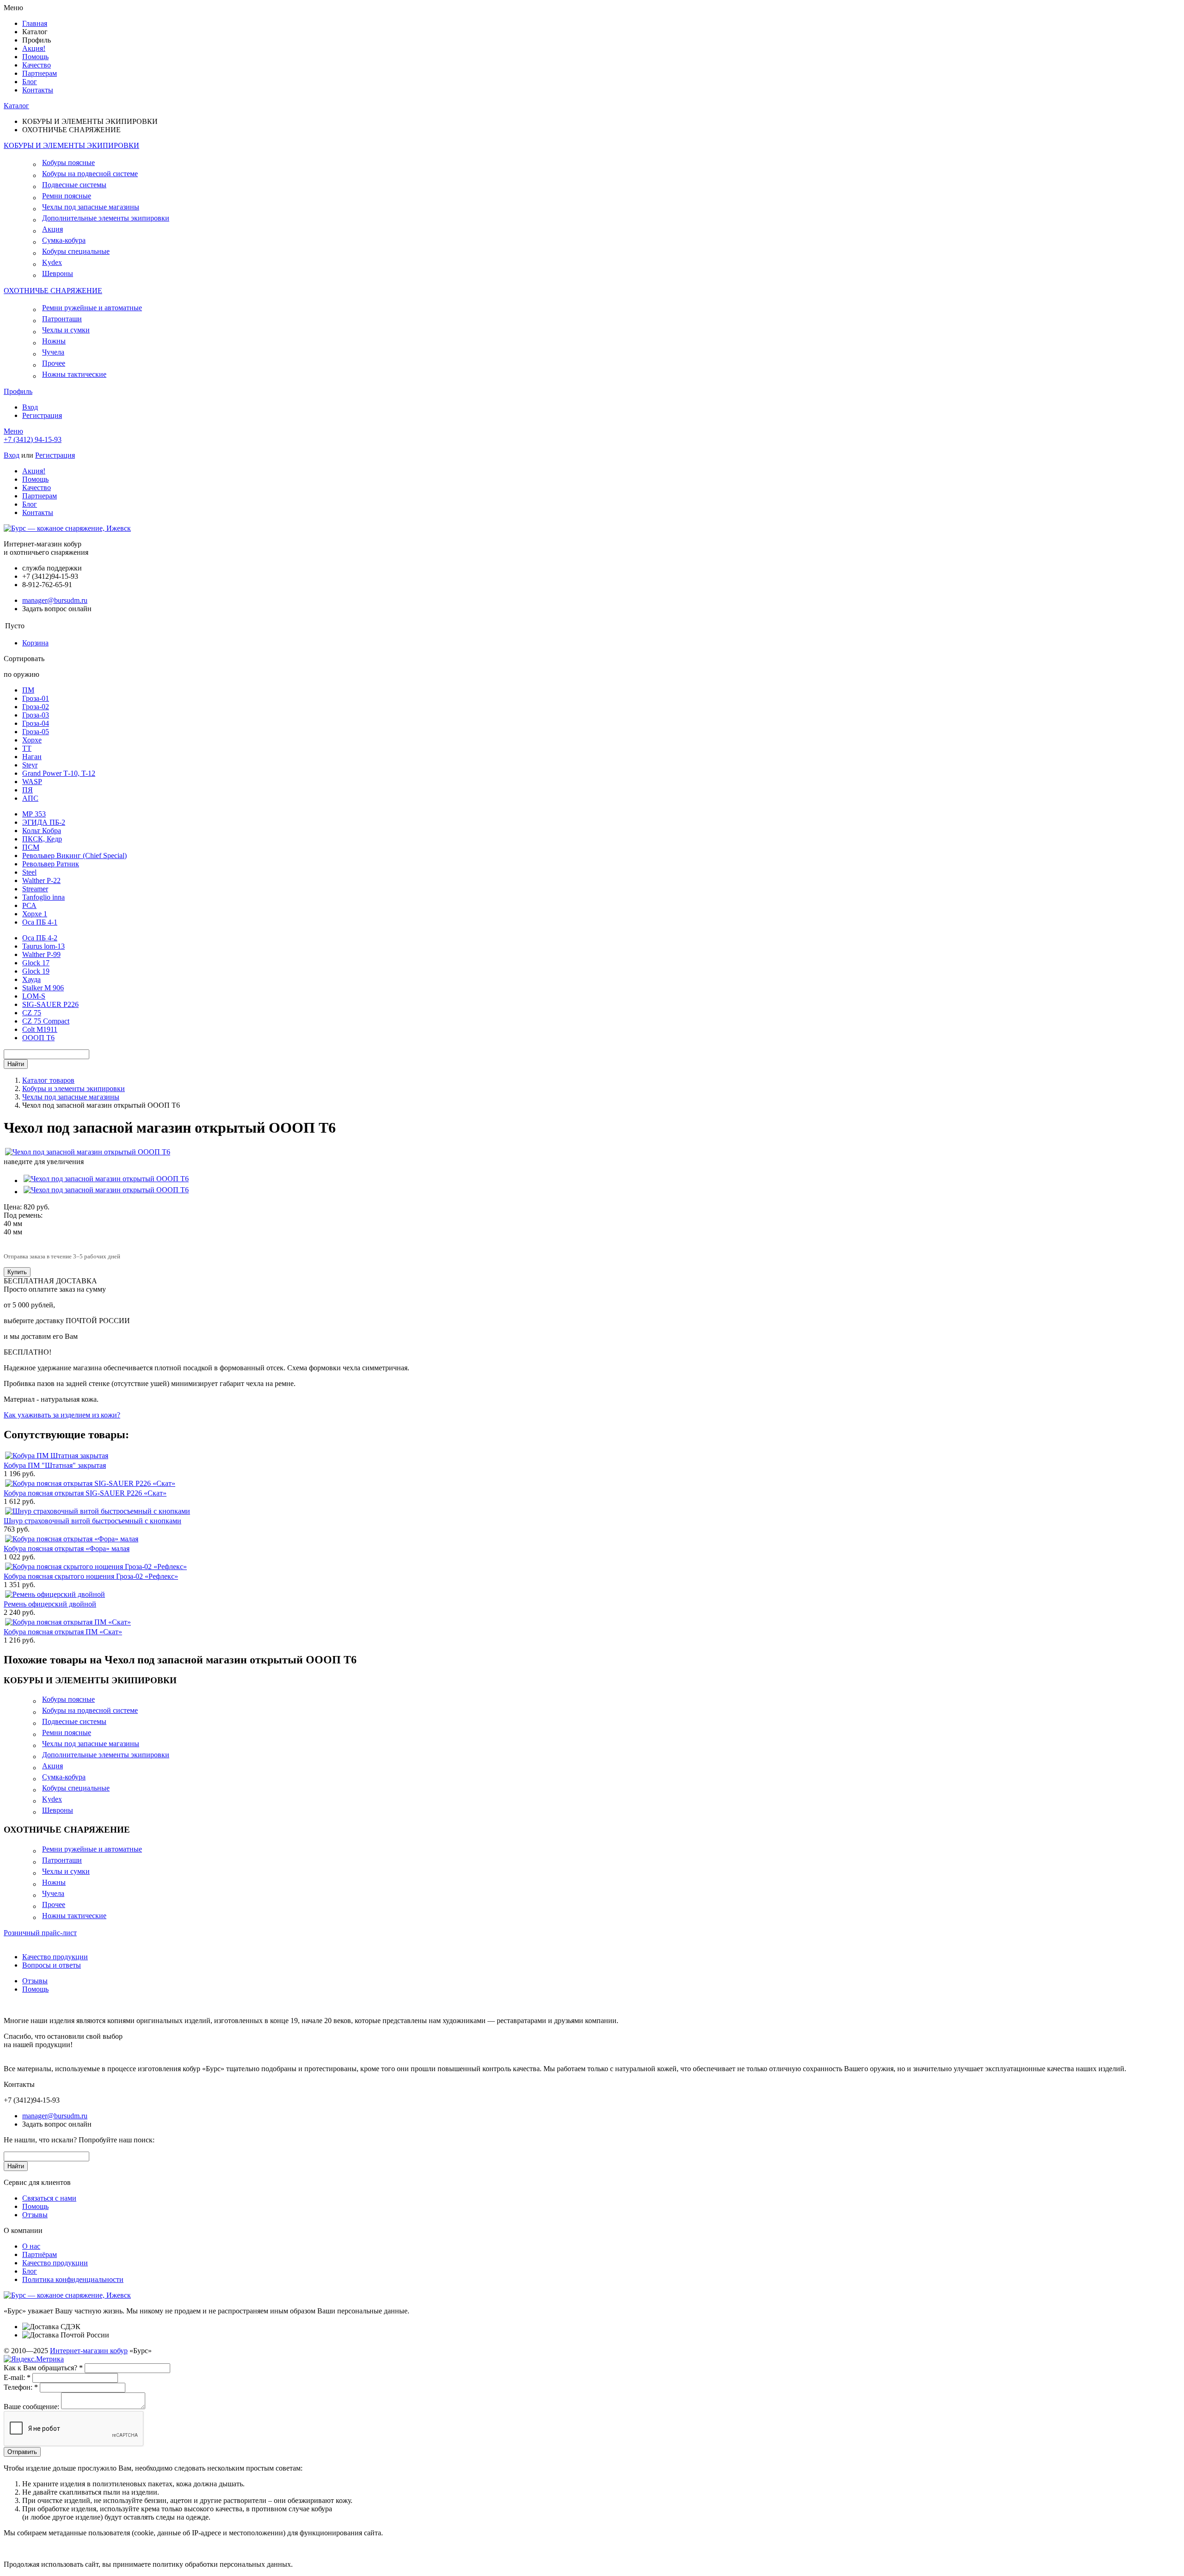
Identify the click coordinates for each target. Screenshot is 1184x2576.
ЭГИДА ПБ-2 (44, 822)
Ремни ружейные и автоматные (92, 308)
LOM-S (34, 996)
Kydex (52, 262)
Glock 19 (36, 971)
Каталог (16, 106)
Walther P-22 (41, 880)
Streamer (35, 889)
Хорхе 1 (35, 914)
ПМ (28, 690)
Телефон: (21, 2387)
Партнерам (40, 73)
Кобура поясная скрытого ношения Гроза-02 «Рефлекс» (91, 1576)
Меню (13, 431)
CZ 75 (32, 1013)
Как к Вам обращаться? (43, 2368)
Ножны (54, 341)
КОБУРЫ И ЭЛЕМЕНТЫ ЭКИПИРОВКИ (71, 145)
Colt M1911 (40, 1029)
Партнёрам (40, 2254)
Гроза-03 (36, 715)
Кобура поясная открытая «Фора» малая (67, 1549)
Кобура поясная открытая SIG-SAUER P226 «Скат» (85, 1493)
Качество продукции (55, 1957)
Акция (52, 229)
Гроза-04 (36, 723)
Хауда (31, 979)
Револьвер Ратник (51, 864)
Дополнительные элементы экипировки (106, 218)
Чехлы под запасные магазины (91, 207)
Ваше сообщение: (31, 2407)
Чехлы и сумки (66, 330)
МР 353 (34, 814)
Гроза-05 (36, 732)
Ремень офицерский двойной (50, 1604)
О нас (31, 2246)
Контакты (38, 90)
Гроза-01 (36, 698)
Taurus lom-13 (43, 946)
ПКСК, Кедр (42, 839)
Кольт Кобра (42, 831)
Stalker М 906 (43, 988)
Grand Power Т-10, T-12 (59, 773)
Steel (29, 872)
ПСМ (31, 847)
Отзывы (35, 1981)
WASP (32, 782)
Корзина (35, 643)
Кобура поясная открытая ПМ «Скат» (63, 1632)
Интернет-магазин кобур (89, 2351)
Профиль (18, 391)
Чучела (53, 352)
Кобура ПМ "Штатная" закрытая (55, 1465)
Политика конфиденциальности (73, 2279)
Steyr (30, 765)
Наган (32, 757)
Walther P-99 (41, 954)
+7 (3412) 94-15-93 (33, 439)
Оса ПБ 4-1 (40, 922)
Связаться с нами (49, 2198)
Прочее (54, 363)
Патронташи (62, 319)
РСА (29, 905)
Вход (30, 407)
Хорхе (32, 740)
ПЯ (28, 790)
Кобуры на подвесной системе (90, 174)
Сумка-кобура (64, 240)
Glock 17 (36, 963)
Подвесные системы (74, 185)
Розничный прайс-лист (40, 1933)
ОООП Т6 (38, 1038)
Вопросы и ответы (52, 1965)
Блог (30, 82)
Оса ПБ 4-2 (40, 938)
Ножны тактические (74, 374)
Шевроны (58, 273)
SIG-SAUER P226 (50, 1004)
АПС (30, 798)
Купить (17, 1272)
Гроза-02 (36, 707)
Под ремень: (23, 1215)
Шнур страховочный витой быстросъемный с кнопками (92, 1521)
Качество (37, 65)
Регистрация (42, 415)
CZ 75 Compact (46, 1021)
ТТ (27, 748)
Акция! (34, 48)
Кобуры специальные (76, 251)
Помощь (35, 57)
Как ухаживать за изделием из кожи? (62, 1415)
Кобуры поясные (68, 163)
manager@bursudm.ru (55, 600)
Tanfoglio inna (43, 897)
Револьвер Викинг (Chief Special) (74, 856)
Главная (35, 23)
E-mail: (17, 2377)
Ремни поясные (67, 196)
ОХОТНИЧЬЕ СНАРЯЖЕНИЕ (53, 291)
